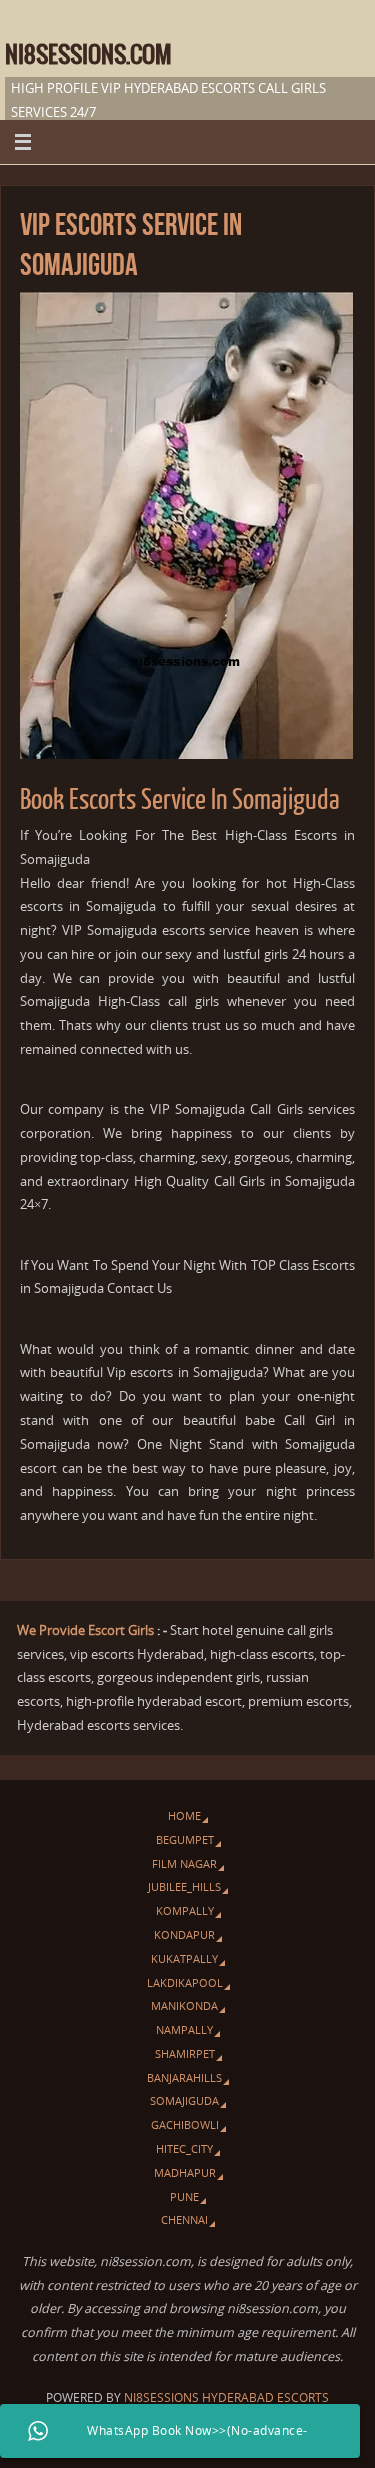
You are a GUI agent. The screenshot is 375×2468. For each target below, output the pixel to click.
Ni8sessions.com (88, 56)
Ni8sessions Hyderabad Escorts (226, 2397)
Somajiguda (184, 2100)
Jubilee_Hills (184, 1886)
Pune (184, 2196)
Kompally (185, 1910)
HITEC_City (184, 2148)
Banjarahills (184, 2077)
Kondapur (184, 1934)
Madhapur (185, 2172)
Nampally (184, 2029)
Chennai (184, 2219)
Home (184, 1815)
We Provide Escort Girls (85, 1630)
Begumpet (185, 1839)
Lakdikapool (185, 1982)
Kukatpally (184, 1958)
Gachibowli (185, 2124)
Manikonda (184, 2005)
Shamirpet (185, 2053)
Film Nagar (184, 1863)
